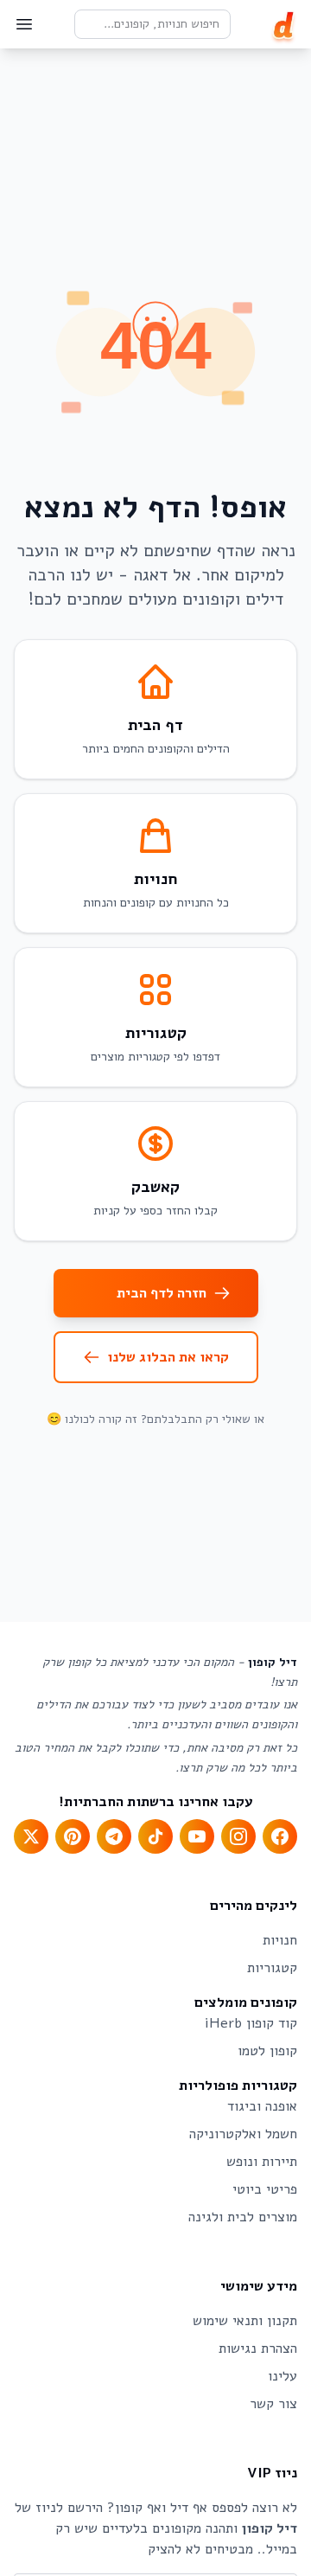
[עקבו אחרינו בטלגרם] (114, 1836)
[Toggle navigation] (24, 24)
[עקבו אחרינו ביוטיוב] (197, 1836)
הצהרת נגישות (258, 2349)
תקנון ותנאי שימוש (245, 2321)
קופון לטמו (267, 2051)
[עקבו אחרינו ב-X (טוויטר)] (31, 1836)
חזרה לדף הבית (162, 1293)
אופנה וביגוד (262, 2106)
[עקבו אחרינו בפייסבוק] (280, 1836)
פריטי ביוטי (265, 2189)
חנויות (280, 1940)
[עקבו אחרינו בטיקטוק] (155, 1836)
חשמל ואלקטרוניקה (243, 2134)
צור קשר (273, 2404)
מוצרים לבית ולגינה (243, 2217)
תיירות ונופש (262, 2162)
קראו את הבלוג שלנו (168, 1357)
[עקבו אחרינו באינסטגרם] (238, 1836)
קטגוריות (272, 1968)
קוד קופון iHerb (251, 2023)
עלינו (282, 2376)
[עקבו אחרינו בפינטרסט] (73, 1836)
